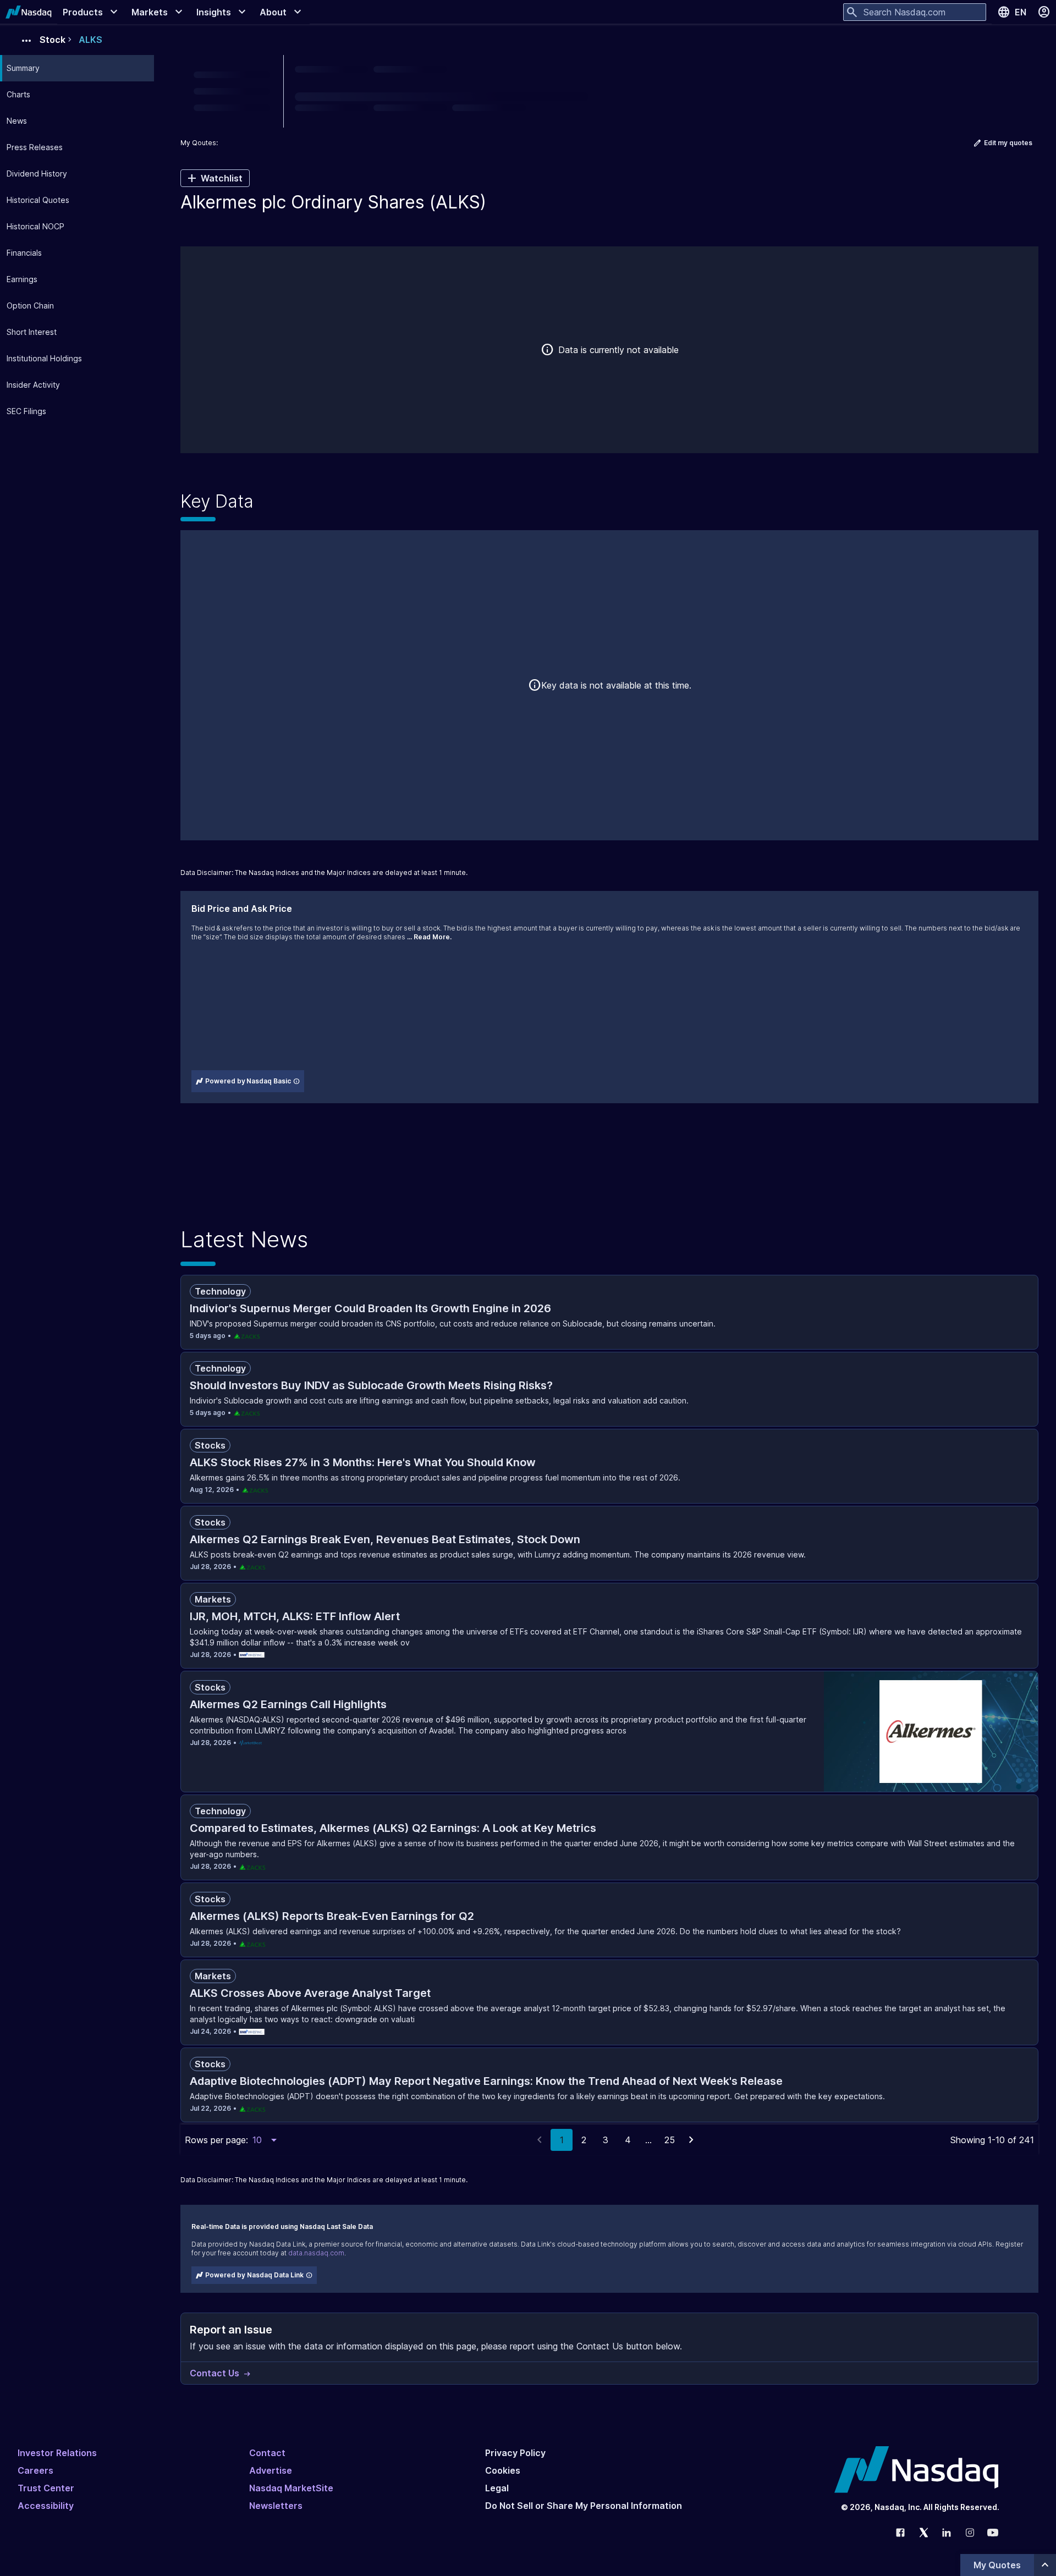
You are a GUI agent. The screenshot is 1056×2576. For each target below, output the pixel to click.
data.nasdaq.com (316, 2253)
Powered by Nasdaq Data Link (254, 2275)
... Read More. (429, 937)
